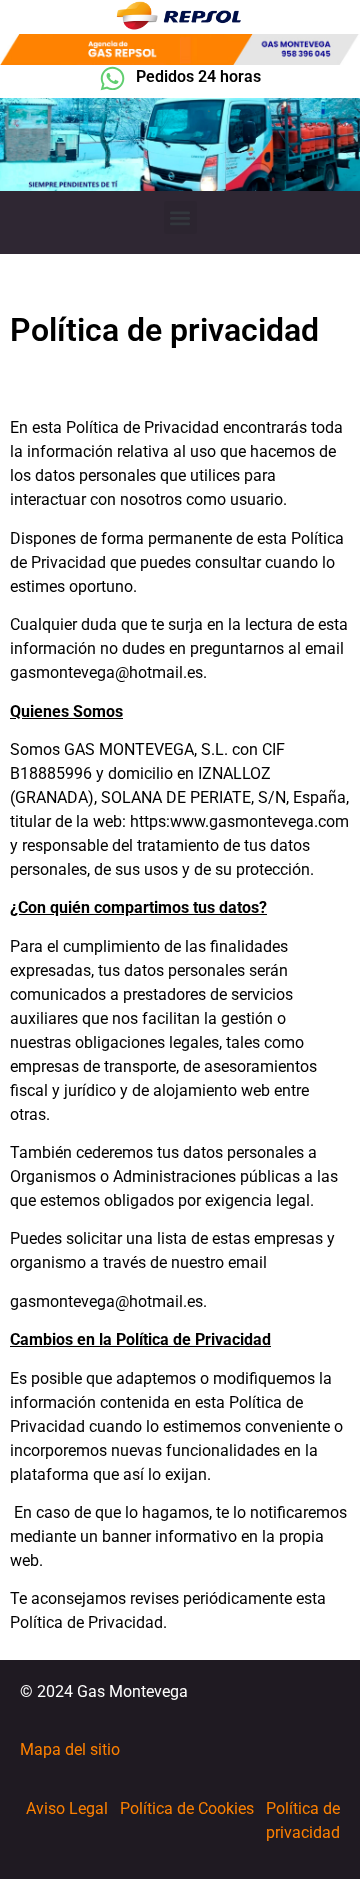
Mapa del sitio (70, 1749)
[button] (180, 217)
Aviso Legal (67, 1808)
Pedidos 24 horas (198, 76)
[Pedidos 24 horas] (112, 78)
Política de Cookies (187, 1808)
